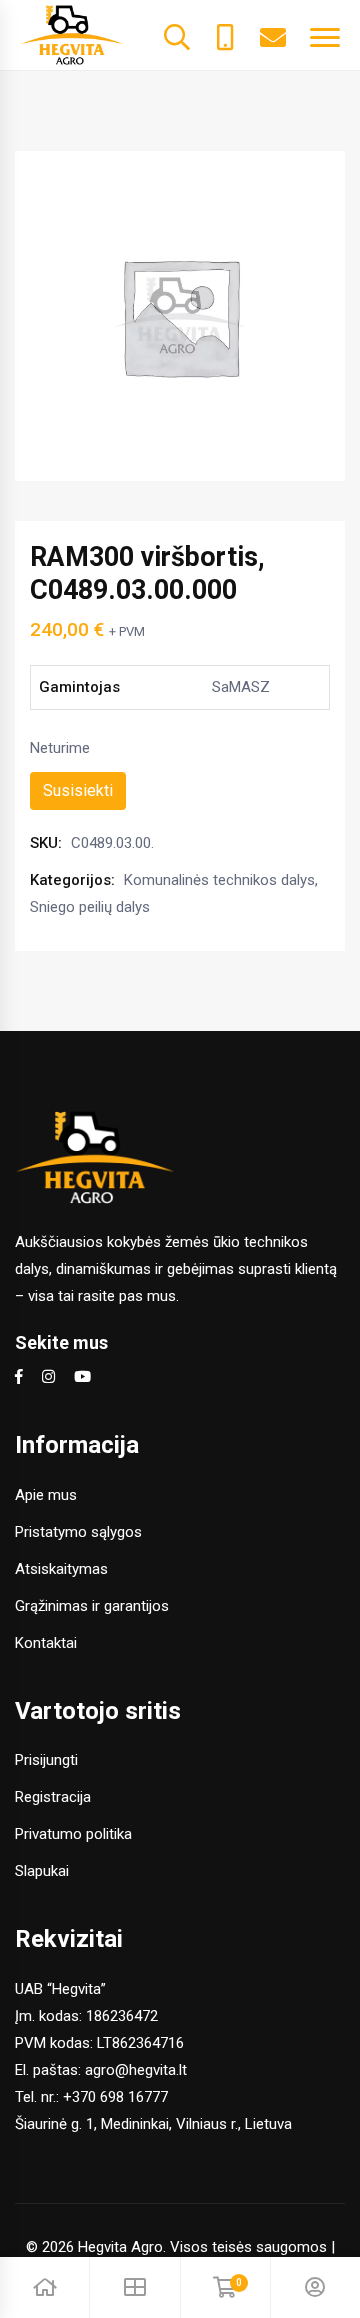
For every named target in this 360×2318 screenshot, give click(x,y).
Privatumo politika (73, 1834)
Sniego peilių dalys (90, 907)
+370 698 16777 (115, 2097)
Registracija (53, 1797)
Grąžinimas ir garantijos (92, 1606)
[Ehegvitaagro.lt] (72, 34)
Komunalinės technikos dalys (219, 880)
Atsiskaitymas (61, 1569)
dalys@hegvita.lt (273, 35)
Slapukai (42, 1871)
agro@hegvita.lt (136, 2070)
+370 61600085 (225, 35)
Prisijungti (46, 1760)
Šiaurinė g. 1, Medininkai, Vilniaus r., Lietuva (153, 2124)
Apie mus (46, 1495)
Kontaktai (46, 1643)
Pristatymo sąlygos (78, 1532)
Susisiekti (78, 790)
